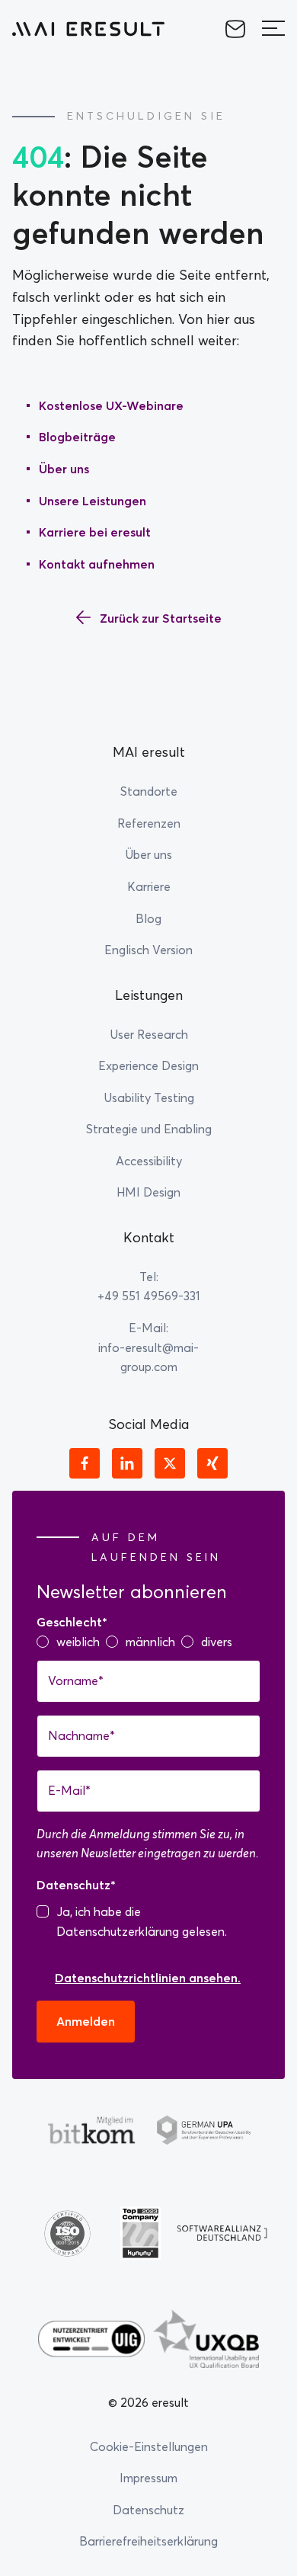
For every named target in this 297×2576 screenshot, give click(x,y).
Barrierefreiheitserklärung (148, 2541)
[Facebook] (85, 1463)
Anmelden (86, 2021)
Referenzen (149, 823)
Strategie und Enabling (149, 1129)
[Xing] (212, 1463)
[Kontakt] (235, 29)
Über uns (64, 469)
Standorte (149, 791)
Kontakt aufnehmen (97, 564)
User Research (149, 1034)
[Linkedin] (127, 1463)
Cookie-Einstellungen (149, 2446)
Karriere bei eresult (95, 532)
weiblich (78, 1642)
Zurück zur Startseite (161, 618)
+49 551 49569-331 (149, 1296)
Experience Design (148, 1065)
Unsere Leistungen (93, 501)
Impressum (148, 2478)
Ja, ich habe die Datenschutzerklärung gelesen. (142, 1921)
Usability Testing (149, 1097)
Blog (148, 918)
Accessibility (149, 1161)
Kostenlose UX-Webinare (111, 405)
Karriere (149, 886)
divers (217, 1642)
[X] (170, 1463)
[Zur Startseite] (88, 29)
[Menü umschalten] (273, 29)
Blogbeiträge (77, 437)
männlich (150, 1642)
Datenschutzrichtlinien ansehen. (148, 1978)
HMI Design (148, 1192)
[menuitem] (148, 950)
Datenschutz (148, 2510)
